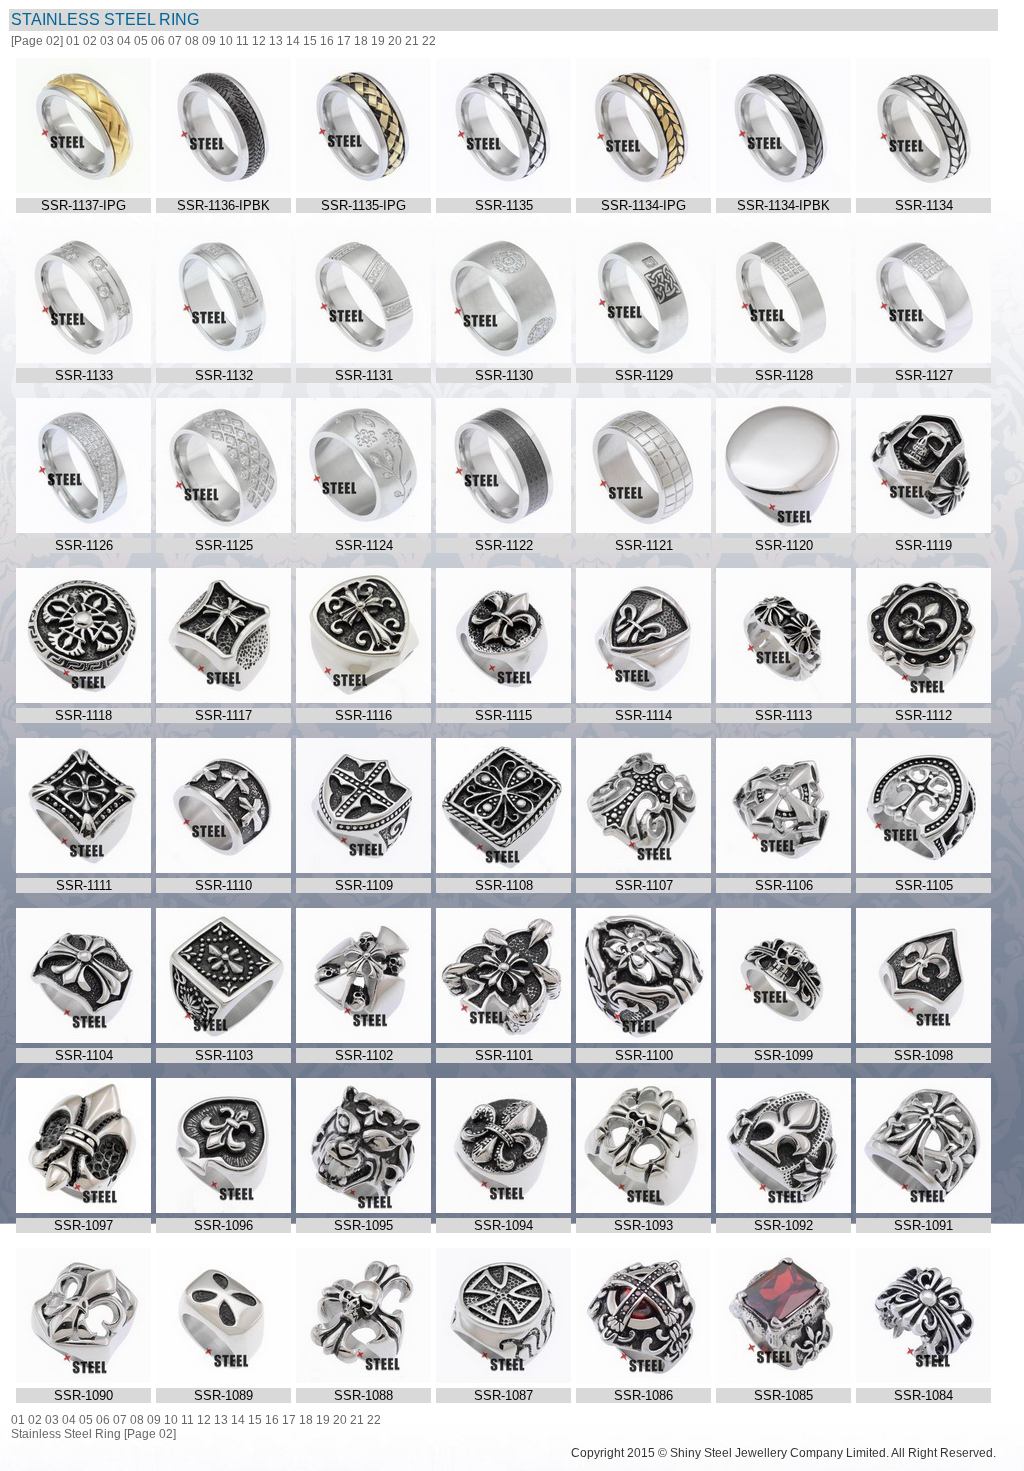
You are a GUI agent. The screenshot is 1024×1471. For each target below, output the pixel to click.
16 (327, 41)
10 (226, 41)
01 (73, 41)
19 (378, 41)
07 (175, 41)
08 (192, 41)
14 (293, 41)
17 (344, 41)
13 (276, 41)
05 (141, 41)
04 (124, 41)
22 (429, 41)
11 (242, 41)
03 (107, 41)
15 (310, 41)
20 (395, 41)
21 (412, 41)
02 (90, 41)
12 (259, 41)
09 (209, 41)
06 (158, 41)
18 (361, 41)
